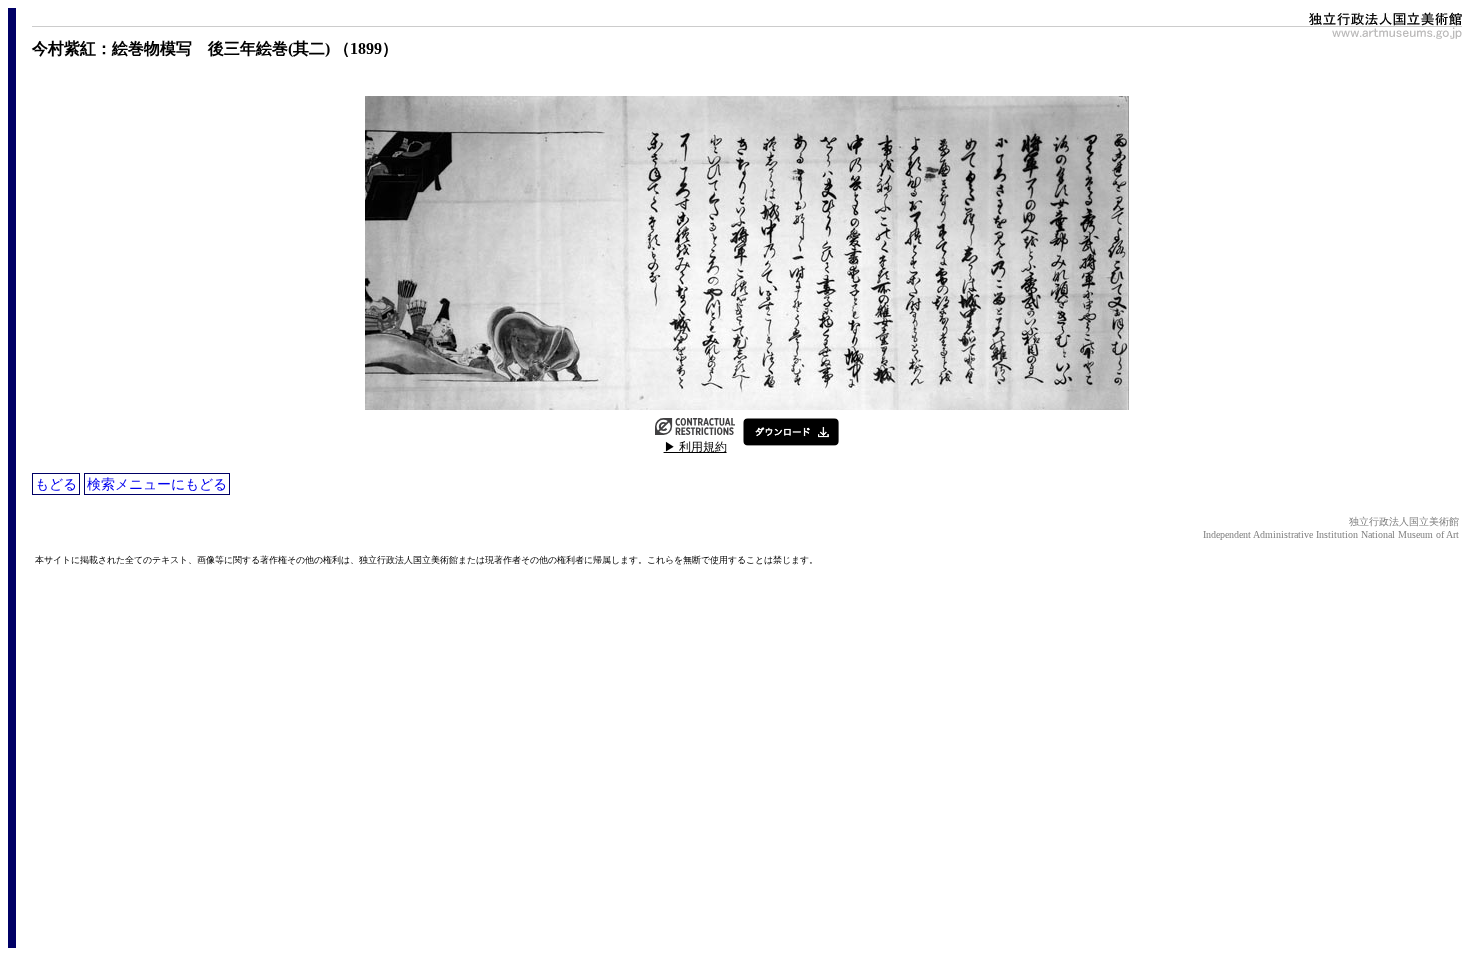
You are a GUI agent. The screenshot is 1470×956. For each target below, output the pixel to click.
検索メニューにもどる (157, 484)
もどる (56, 484)
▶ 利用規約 (695, 447)
